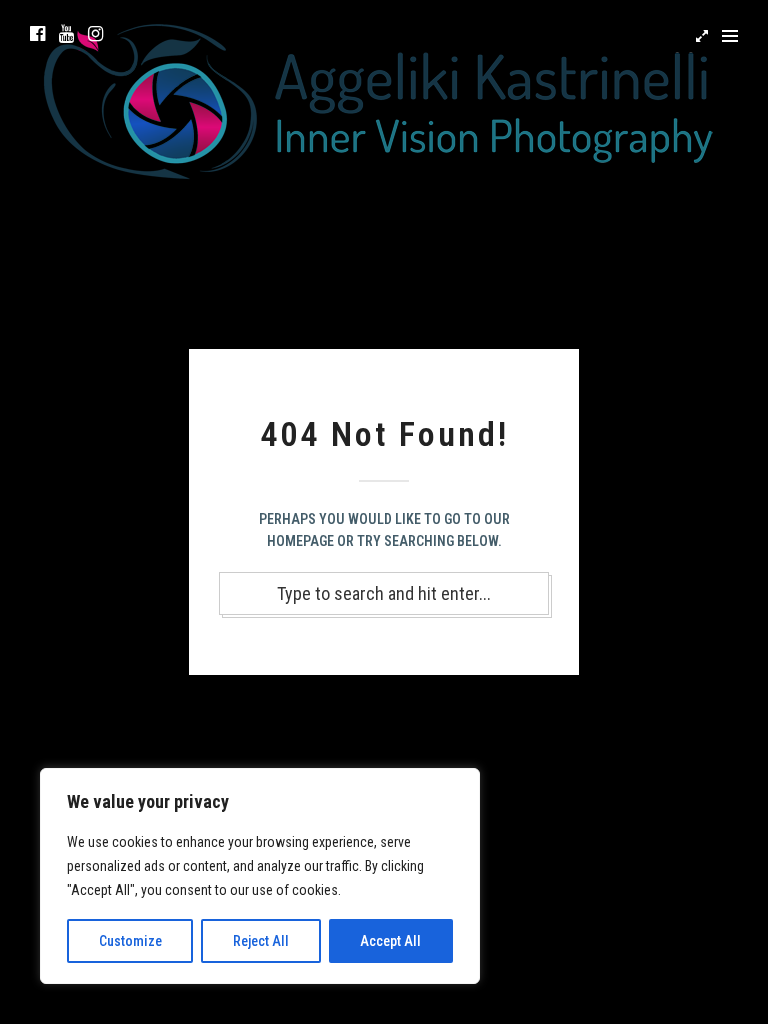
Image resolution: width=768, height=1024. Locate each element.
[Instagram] (95, 34)
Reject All (261, 941)
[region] (260, 876)
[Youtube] (66, 34)
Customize (130, 941)
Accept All (390, 941)
